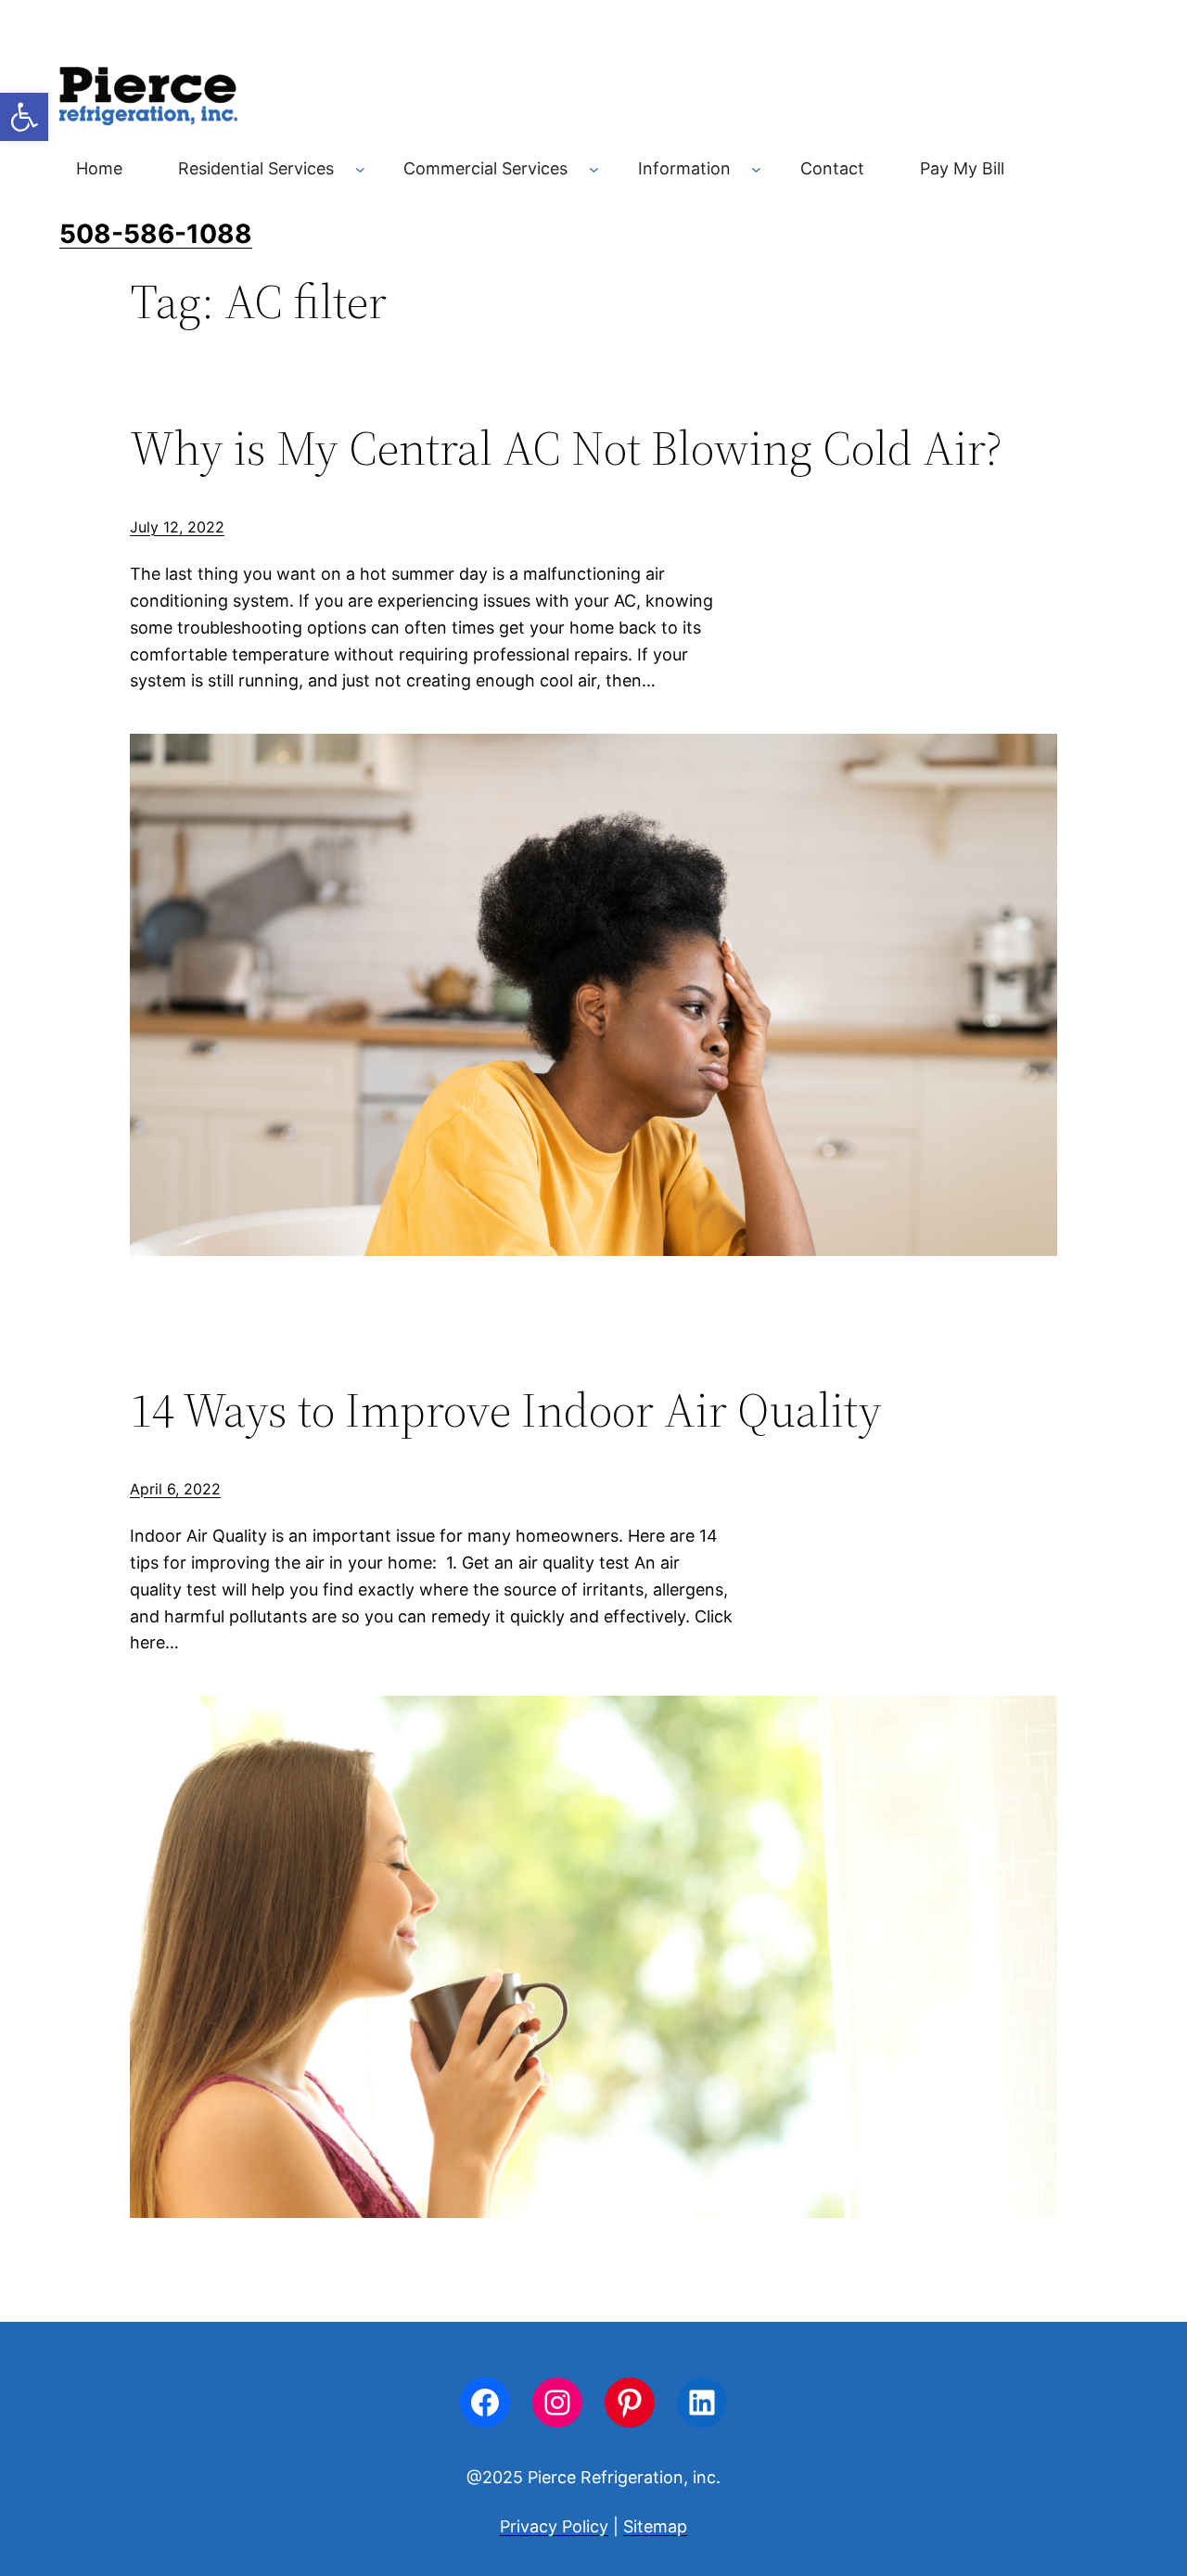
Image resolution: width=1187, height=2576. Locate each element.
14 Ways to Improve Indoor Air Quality (511, 1410)
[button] (24, 117)
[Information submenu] (756, 169)
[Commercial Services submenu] (594, 169)
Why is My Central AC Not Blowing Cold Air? (566, 448)
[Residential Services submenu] (360, 169)
